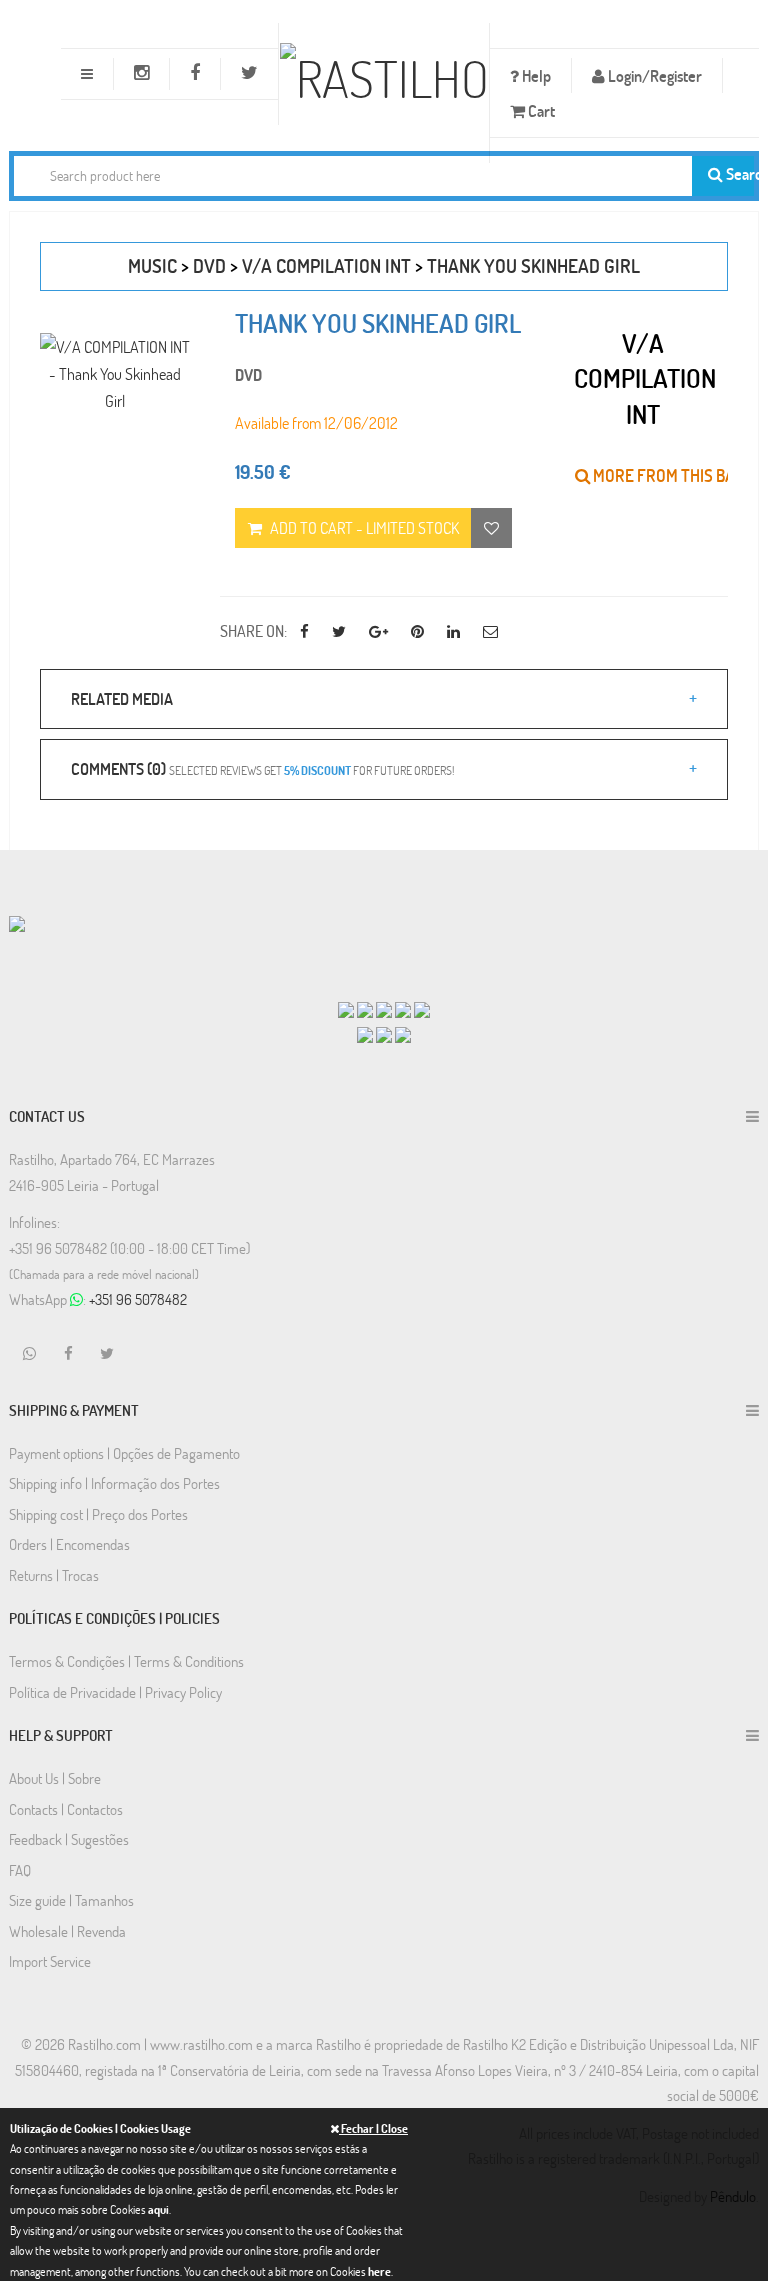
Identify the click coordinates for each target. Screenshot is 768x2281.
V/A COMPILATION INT (326, 265)
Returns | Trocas (54, 1575)
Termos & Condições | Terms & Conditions (126, 1661)
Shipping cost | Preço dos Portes (98, 1514)
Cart (540, 110)
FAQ (20, 1870)
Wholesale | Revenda (67, 1931)
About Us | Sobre (55, 1778)
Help (535, 75)
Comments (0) (262, 768)
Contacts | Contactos (66, 1809)
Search (738, 173)
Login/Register (653, 75)
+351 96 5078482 (138, 1299)
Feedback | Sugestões (69, 1839)
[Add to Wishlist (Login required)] (491, 528)
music (152, 265)
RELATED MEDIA (122, 698)
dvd (209, 265)
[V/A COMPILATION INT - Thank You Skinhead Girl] (115, 374)
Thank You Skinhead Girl (533, 265)
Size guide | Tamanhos (71, 1900)
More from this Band (672, 475)
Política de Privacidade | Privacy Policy (115, 1692)
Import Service (50, 1961)
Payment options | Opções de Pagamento (124, 1453)
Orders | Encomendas (69, 1544)
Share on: (253, 630)
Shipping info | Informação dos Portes (114, 1483)
